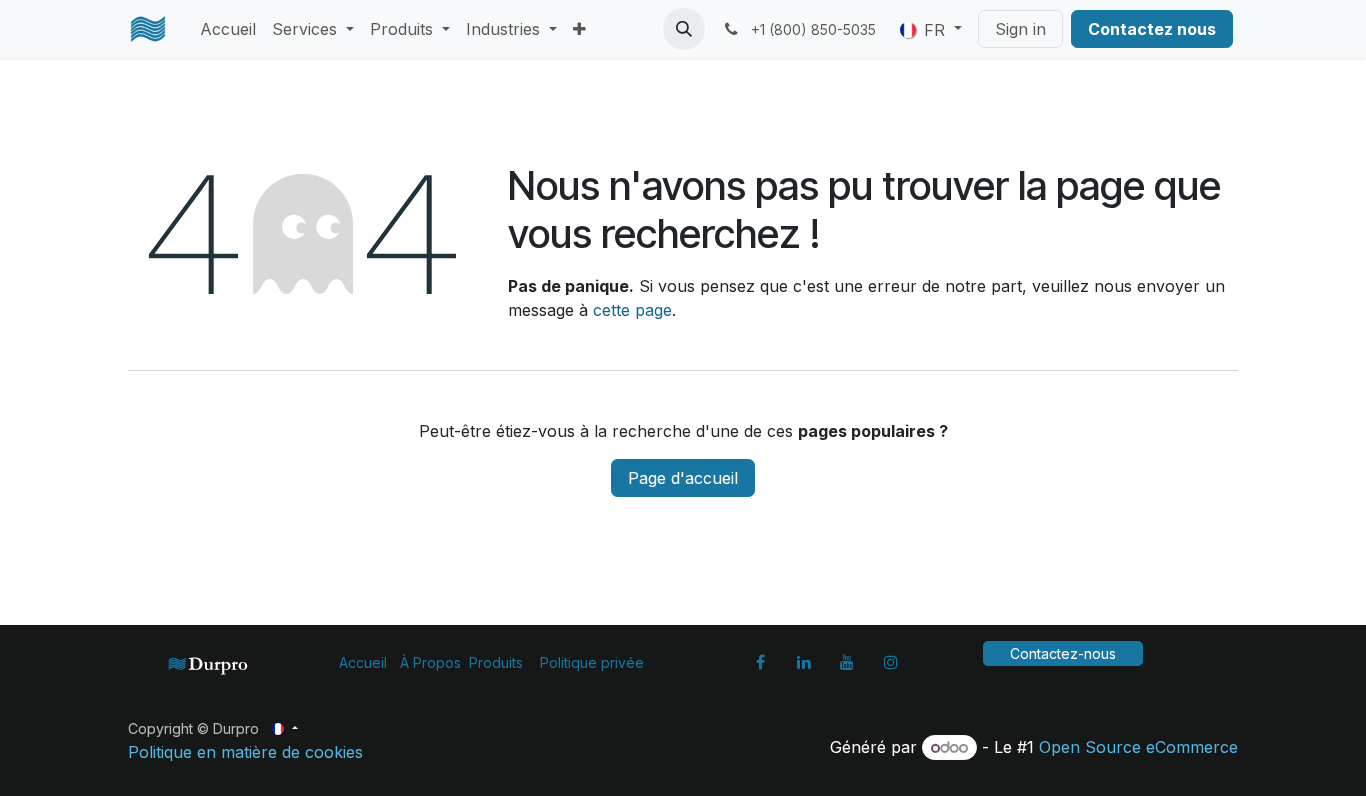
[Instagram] (891, 662)
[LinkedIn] (804, 662)
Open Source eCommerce (1138, 747)
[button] (684, 29)
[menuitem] (228, 29)
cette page (632, 310)
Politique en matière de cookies (245, 752)
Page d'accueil (683, 478)
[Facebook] (760, 662)
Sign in (1020, 29)
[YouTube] (847, 662)
